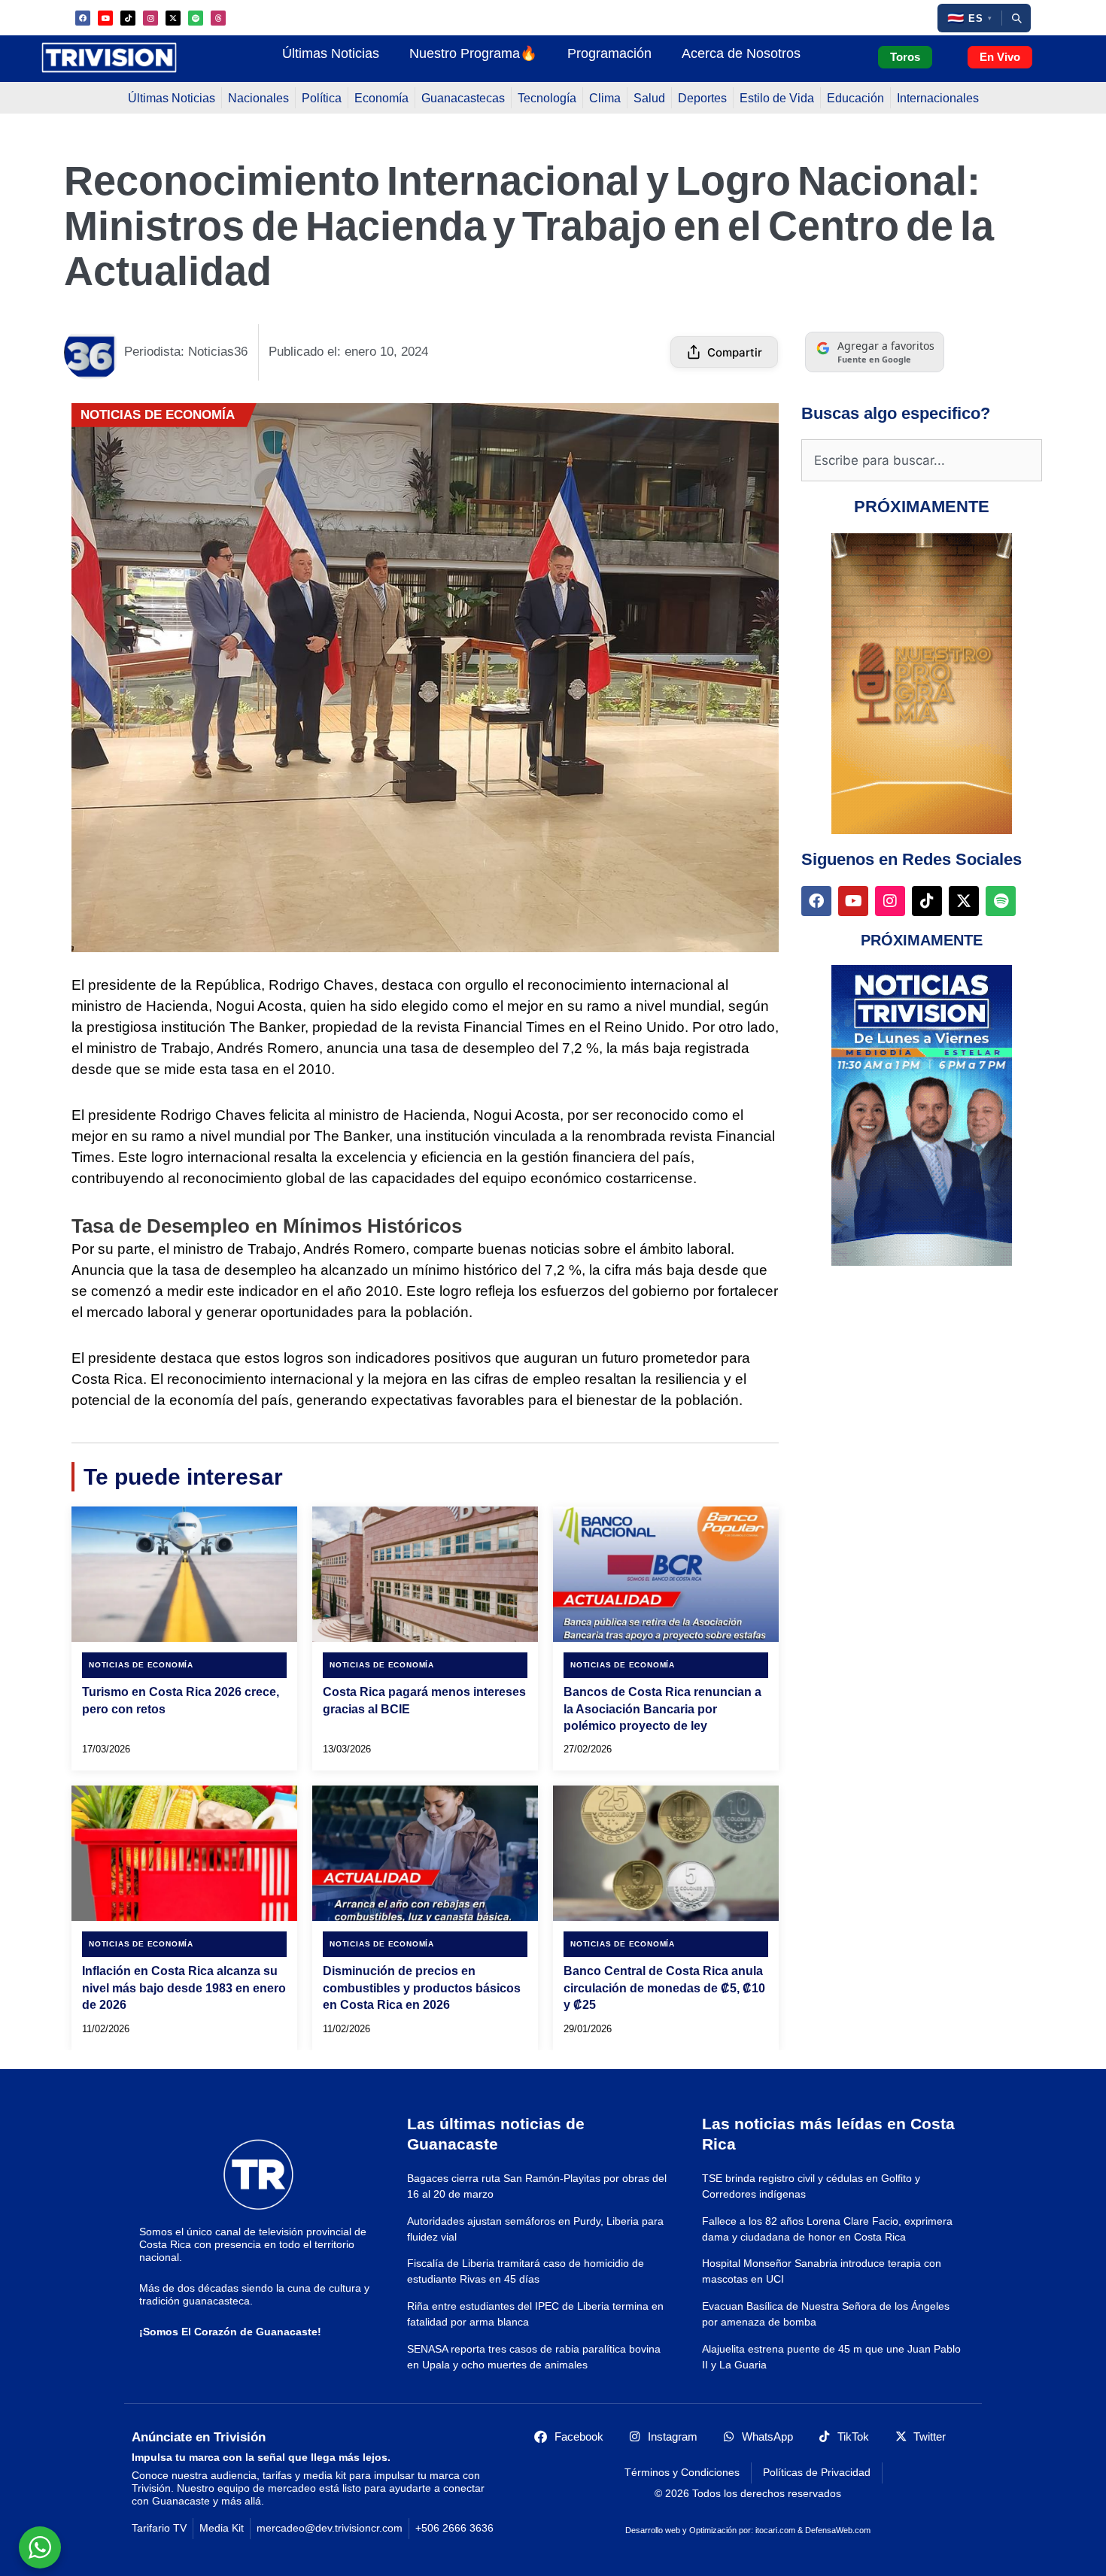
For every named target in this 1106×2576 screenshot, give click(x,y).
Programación (609, 53)
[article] (184, 1638)
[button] (969, 18)
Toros (905, 57)
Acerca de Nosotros (741, 53)
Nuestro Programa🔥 (473, 53)
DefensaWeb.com (838, 2530)
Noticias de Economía (158, 415)
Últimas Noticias (331, 53)
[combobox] (922, 460)
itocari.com (775, 2530)
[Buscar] (1016, 18)
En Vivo (1000, 57)
